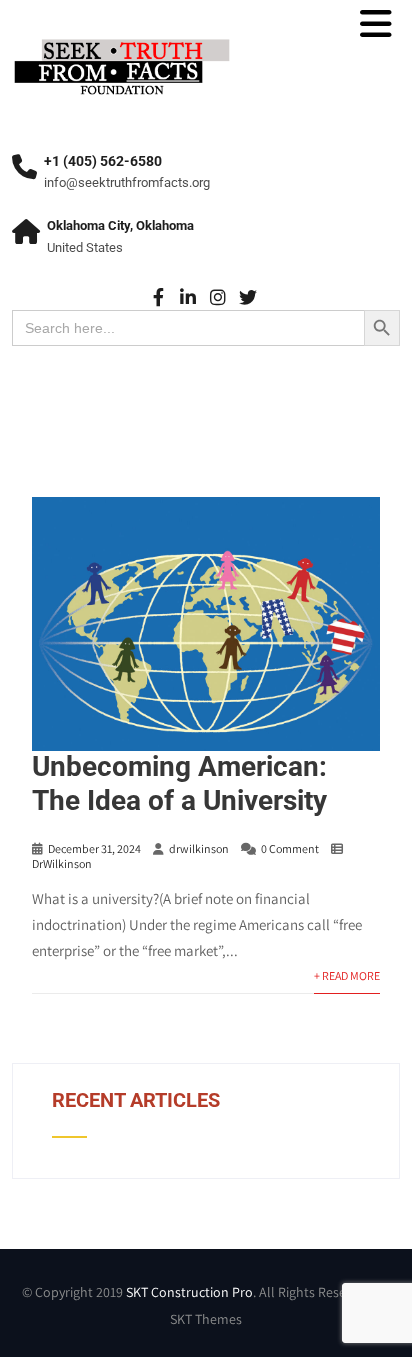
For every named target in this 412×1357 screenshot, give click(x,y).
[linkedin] (188, 297)
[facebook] (158, 297)
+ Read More (347, 975)
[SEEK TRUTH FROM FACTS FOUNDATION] (122, 39)
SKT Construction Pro (189, 1292)
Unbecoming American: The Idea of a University (179, 783)
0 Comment (290, 848)
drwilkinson (199, 848)
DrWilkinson (62, 863)
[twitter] (248, 297)
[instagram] (218, 297)
